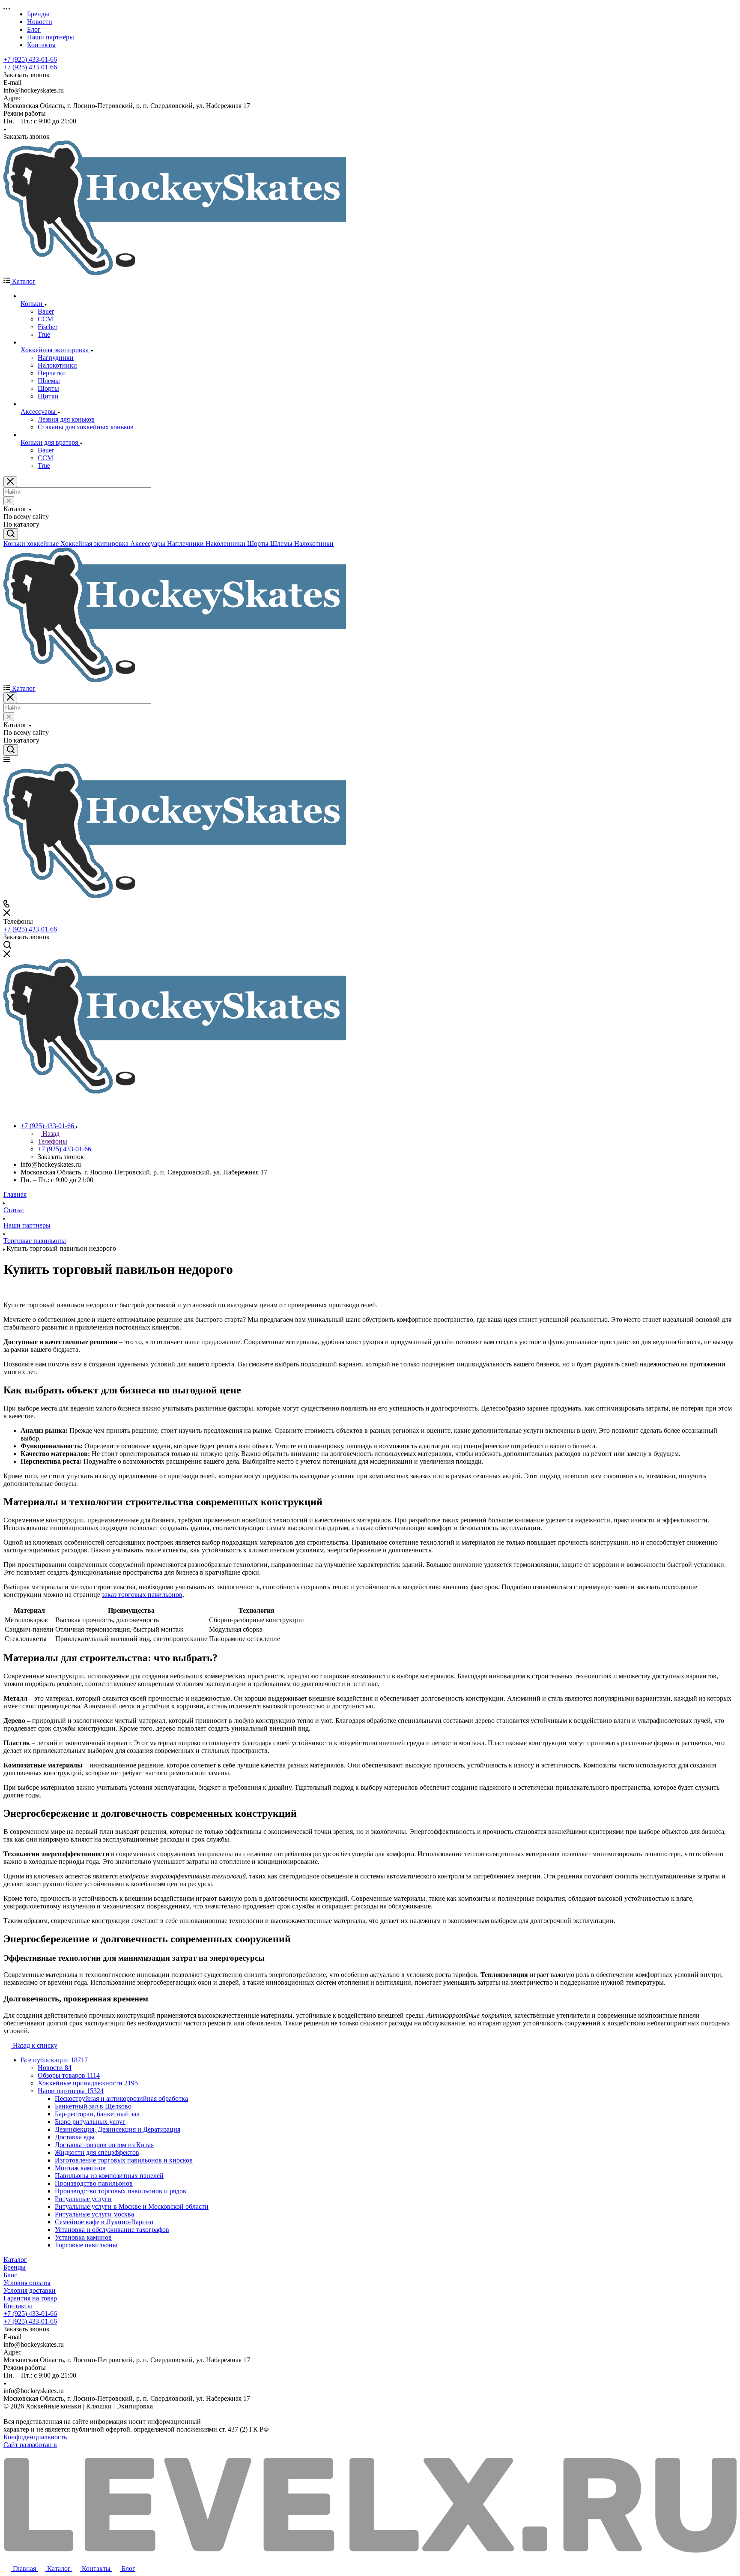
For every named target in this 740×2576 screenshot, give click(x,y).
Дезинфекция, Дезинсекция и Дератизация (118, 2129)
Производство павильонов (94, 2183)
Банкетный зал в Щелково (93, 2106)
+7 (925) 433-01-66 (30, 59)
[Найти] (11, 534)
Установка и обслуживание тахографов (112, 2230)
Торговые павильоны (86, 2245)
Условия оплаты (27, 2283)
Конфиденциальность (35, 2437)
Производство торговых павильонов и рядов (121, 2191)
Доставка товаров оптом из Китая (104, 2145)
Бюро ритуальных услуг (90, 2122)
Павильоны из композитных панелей (109, 2176)
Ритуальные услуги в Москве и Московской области (132, 2206)
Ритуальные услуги (83, 2199)
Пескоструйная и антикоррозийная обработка (121, 2098)
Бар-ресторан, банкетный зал (97, 2114)
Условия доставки (30, 2290)
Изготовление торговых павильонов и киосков (124, 2160)
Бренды (15, 2267)
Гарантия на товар (30, 2298)
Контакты (18, 2306)
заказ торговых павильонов (142, 1595)
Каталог (15, 2260)
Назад (50, 1134)
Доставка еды (75, 2137)
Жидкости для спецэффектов (97, 2152)
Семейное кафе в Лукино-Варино (104, 2222)
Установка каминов (83, 2237)
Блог (10, 2275)
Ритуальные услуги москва (94, 2214)
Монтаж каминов (80, 2168)
